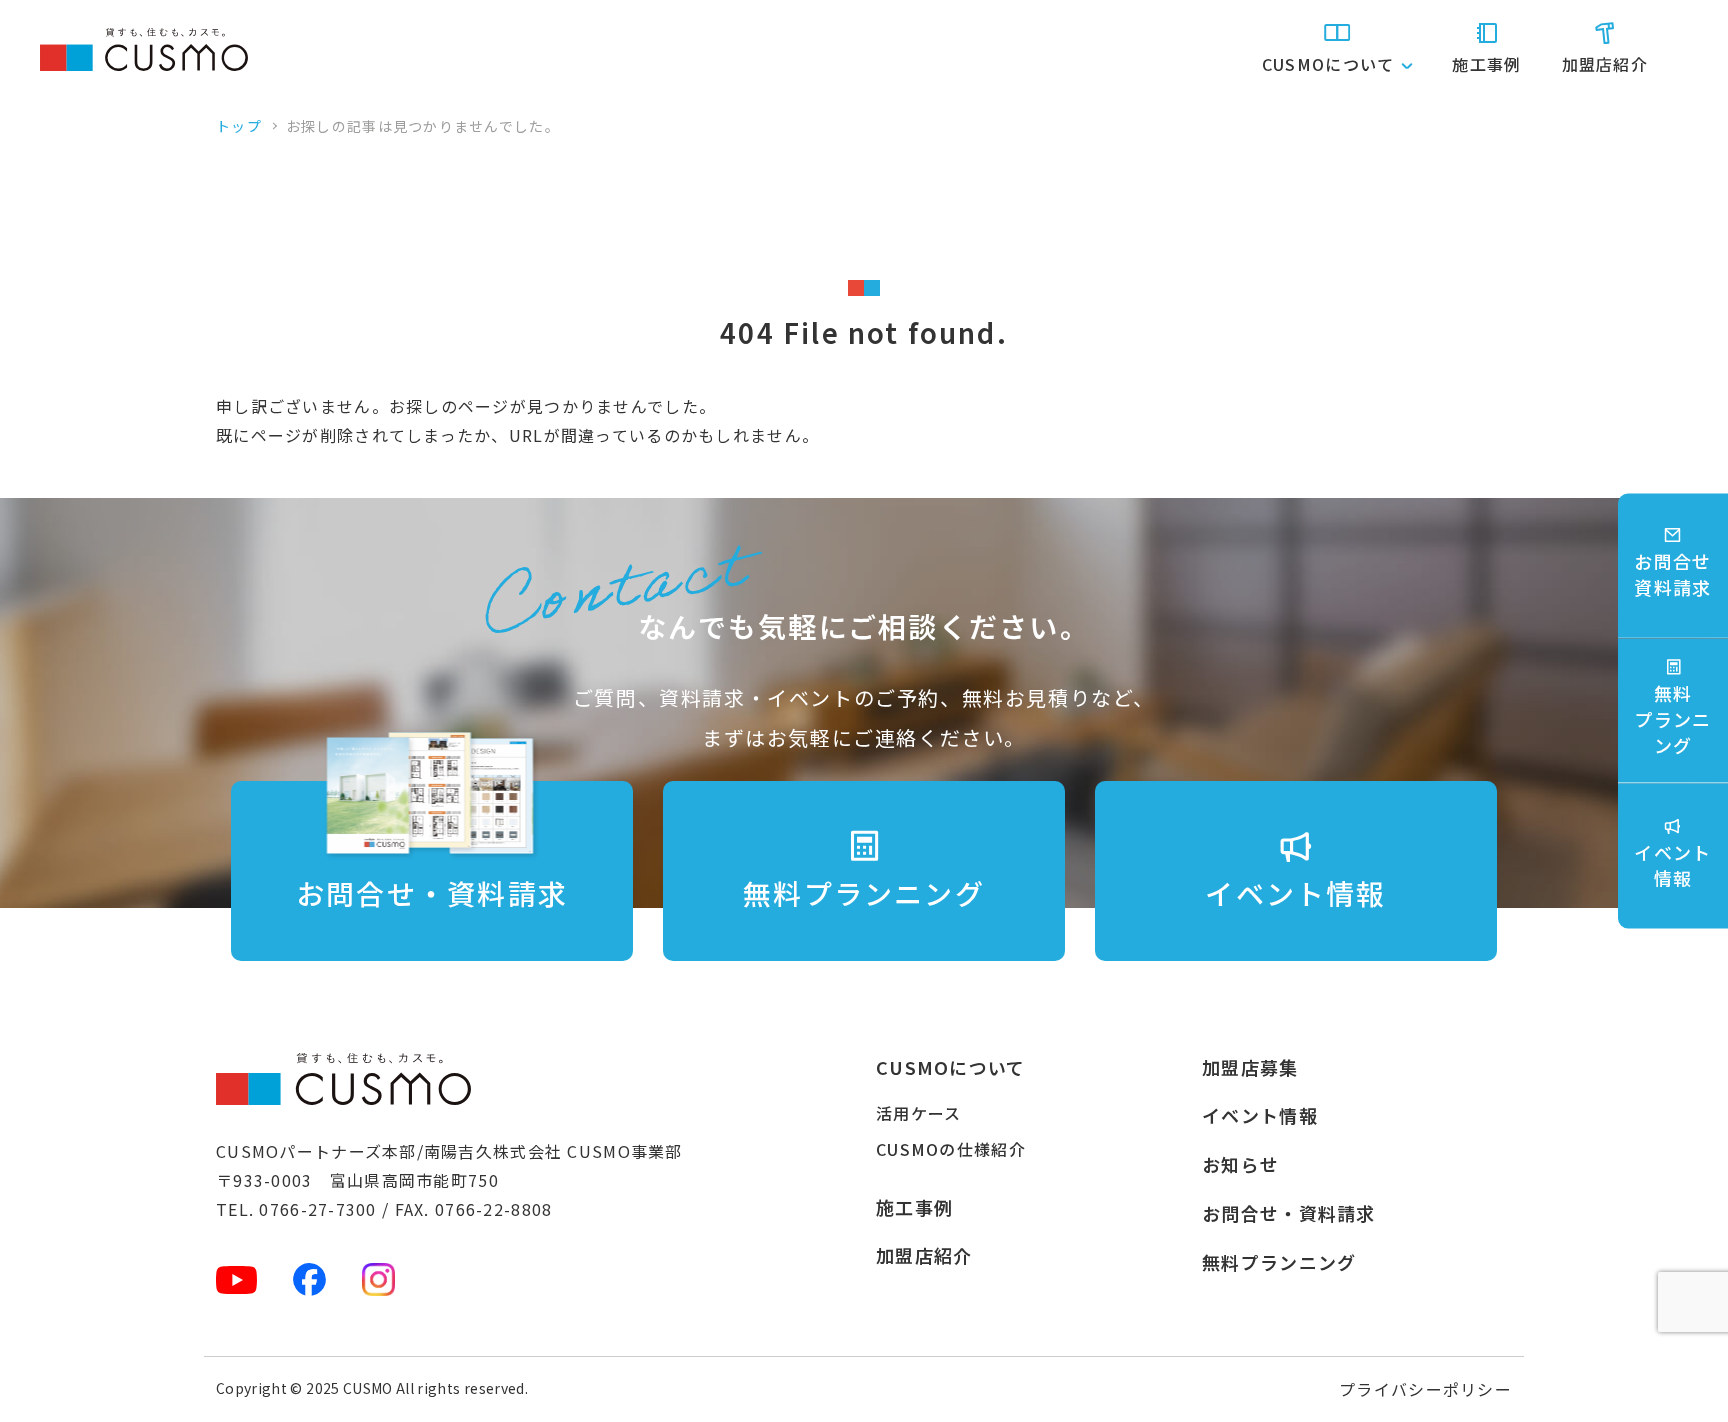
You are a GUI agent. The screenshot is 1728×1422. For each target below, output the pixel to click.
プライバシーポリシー (1425, 1389)
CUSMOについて (951, 1067)
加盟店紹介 (1605, 64)
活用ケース (918, 1113)
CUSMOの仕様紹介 (951, 1149)
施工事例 (1486, 64)
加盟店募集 (1250, 1067)
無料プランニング (1279, 1262)
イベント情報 (1260, 1115)
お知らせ (1240, 1164)
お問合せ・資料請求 (1289, 1213)
